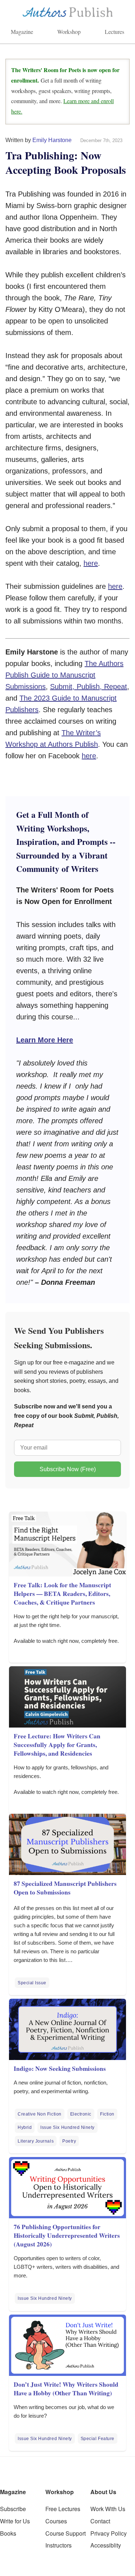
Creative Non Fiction (40, 2114)
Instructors (58, 2545)
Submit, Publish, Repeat (89, 687)
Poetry (69, 2141)
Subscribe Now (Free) (68, 1469)
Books (8, 2533)
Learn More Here (45, 1040)
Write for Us (15, 2521)
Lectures (114, 32)
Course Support (66, 2533)
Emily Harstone (52, 140)
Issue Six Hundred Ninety (67, 2127)
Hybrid (25, 2127)
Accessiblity (106, 2545)
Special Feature (98, 2439)
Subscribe (13, 2509)
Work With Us (108, 2509)
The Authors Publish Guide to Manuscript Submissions (64, 675)
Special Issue (32, 1983)
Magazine (22, 32)
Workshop (69, 32)
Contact (100, 2521)
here (91, 563)
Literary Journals (36, 2141)
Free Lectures (63, 2509)
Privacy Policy (109, 2533)
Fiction (107, 2114)
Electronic (81, 2114)
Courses (56, 2521)
